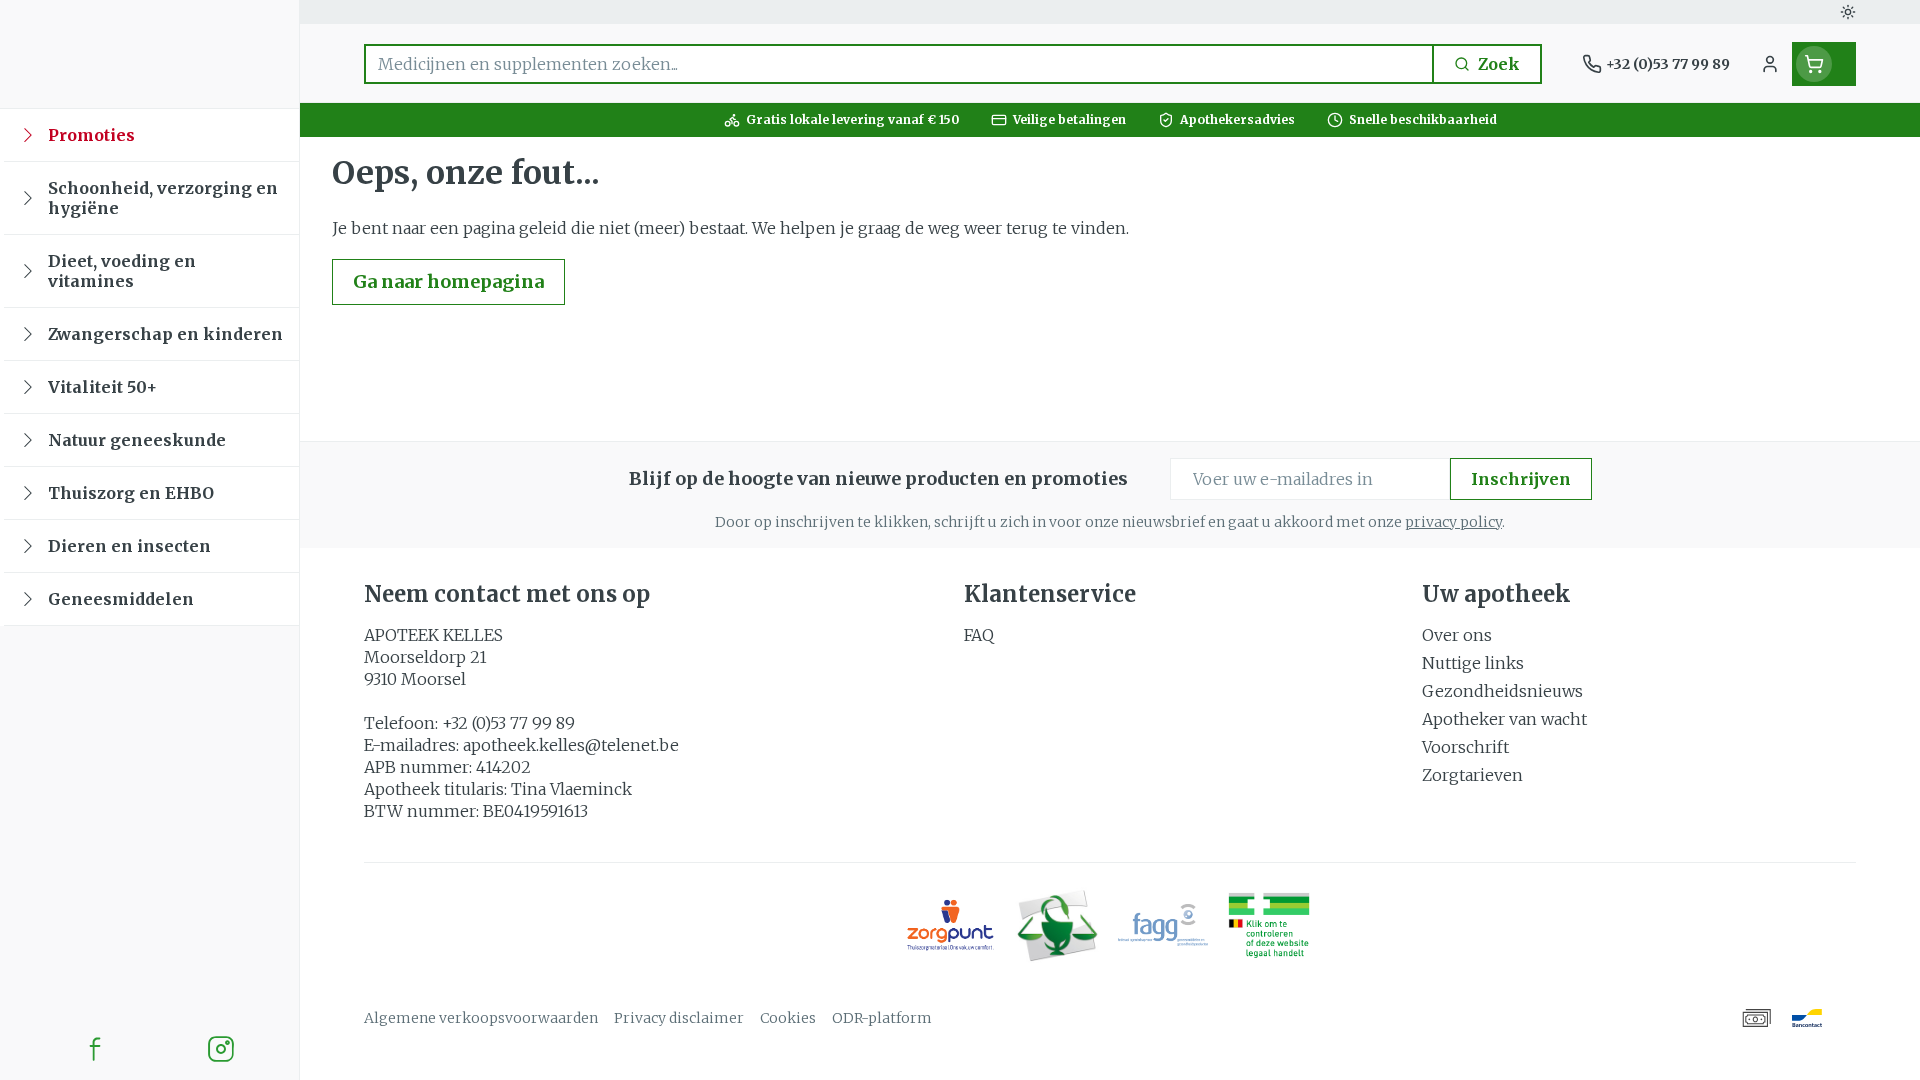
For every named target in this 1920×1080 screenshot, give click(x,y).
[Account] (1770, 64)
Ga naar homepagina (448, 281)
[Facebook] (95, 1049)
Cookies (788, 1018)
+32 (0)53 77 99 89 (508, 723)
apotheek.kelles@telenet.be (571, 745)
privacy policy (1453, 522)
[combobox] (899, 64)
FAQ (979, 635)
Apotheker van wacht (1504, 719)
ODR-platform (882, 1018)
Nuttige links (1473, 663)
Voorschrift (1465, 747)
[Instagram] (221, 1049)
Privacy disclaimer (679, 1018)
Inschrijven (1521, 479)
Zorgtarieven (1472, 775)
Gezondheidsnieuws (1502, 691)
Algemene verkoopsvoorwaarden (481, 1018)
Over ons (1457, 635)
